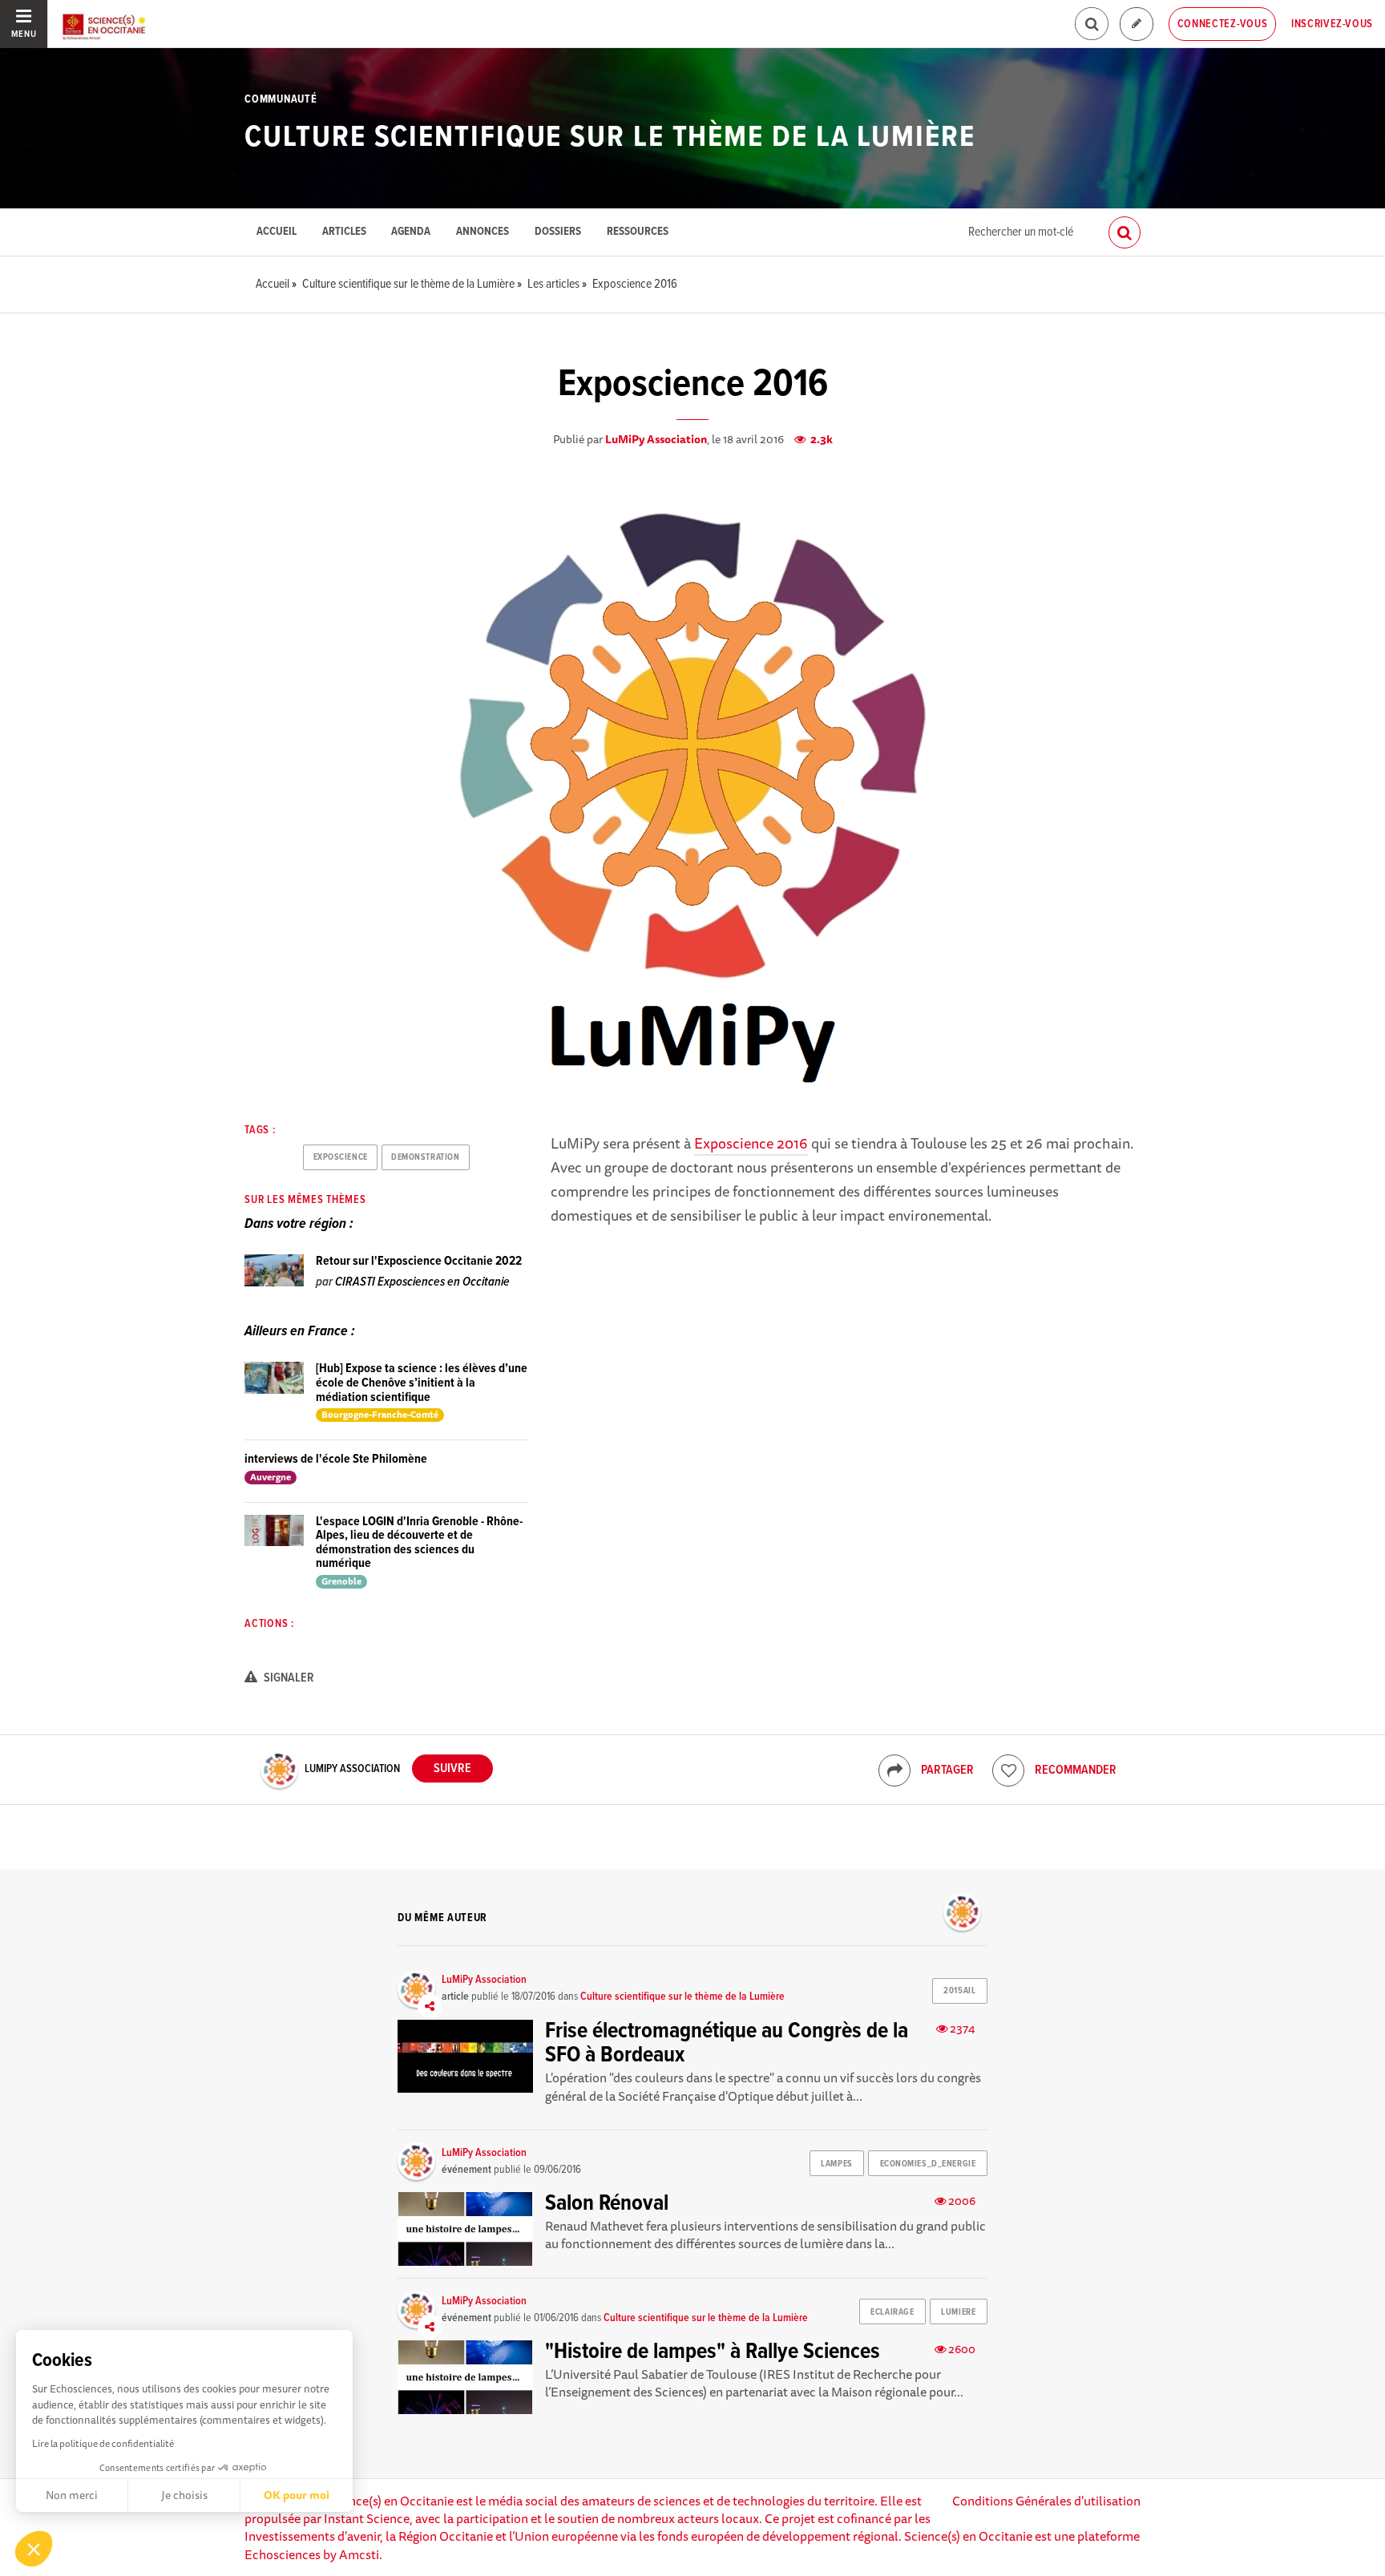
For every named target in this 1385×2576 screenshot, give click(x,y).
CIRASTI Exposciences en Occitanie (422, 1282)
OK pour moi (297, 2495)
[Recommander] (1008, 1770)
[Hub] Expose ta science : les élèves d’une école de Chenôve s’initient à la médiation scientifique (422, 1383)
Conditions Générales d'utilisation (1046, 2501)
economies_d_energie (928, 2164)
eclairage (892, 2312)
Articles (344, 232)
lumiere (958, 2312)
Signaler (288, 1678)
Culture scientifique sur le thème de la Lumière (610, 138)
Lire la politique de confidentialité (103, 2443)
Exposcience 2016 (751, 1143)
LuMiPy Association (656, 439)
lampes (836, 2164)
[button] (34, 2549)
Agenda (411, 232)
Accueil (277, 232)
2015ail (959, 1991)
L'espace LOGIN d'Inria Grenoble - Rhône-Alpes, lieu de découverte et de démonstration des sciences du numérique (419, 1543)
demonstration (425, 1157)
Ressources (638, 232)
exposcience (341, 1157)
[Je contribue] (1137, 24)
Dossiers (558, 232)
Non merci (72, 2495)
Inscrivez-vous (1332, 24)
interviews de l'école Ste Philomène (336, 1459)
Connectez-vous (1223, 24)
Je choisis (184, 2495)
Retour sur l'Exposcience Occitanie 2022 (419, 1261)
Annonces (483, 232)
